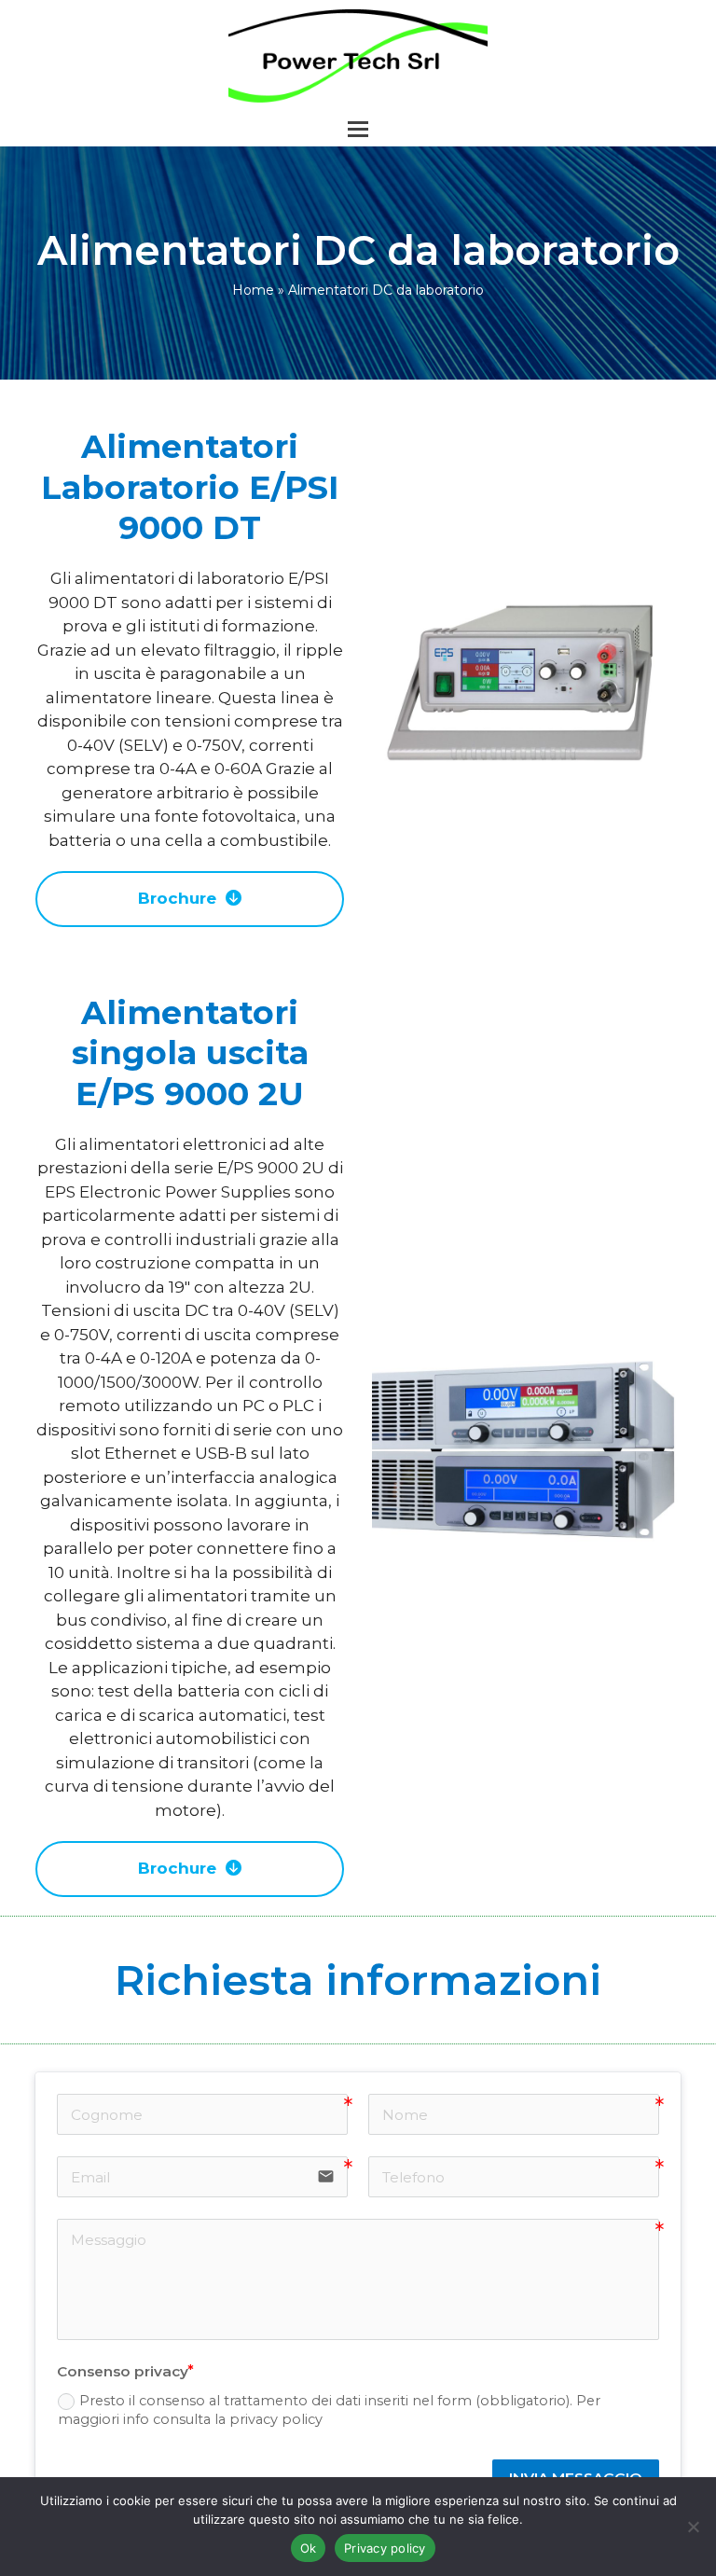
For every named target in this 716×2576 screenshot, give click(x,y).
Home (253, 290)
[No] (693, 2527)
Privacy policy (385, 2548)
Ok (309, 2548)
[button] (358, 129)
